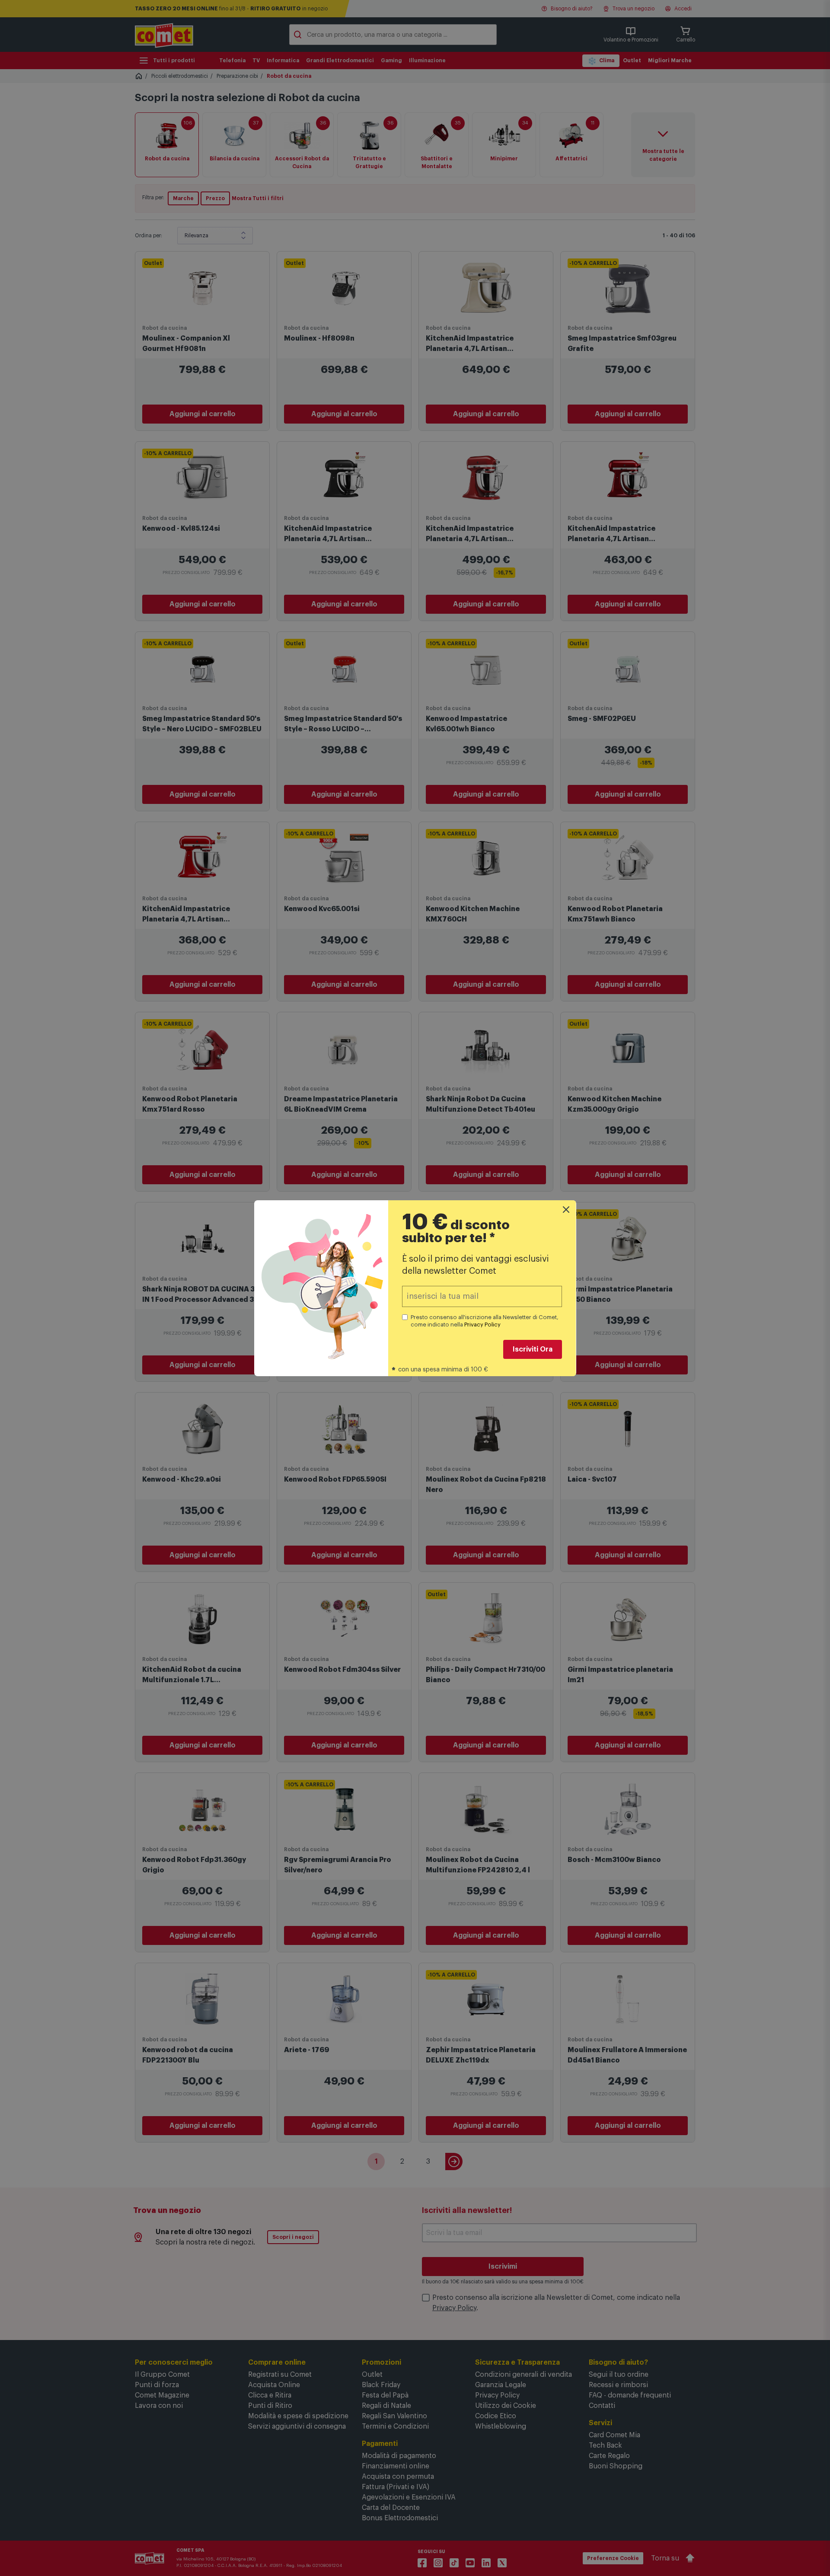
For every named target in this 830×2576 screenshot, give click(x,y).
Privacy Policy (482, 1325)
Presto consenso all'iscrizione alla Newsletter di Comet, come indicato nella (485, 1321)
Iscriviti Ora (533, 1349)
